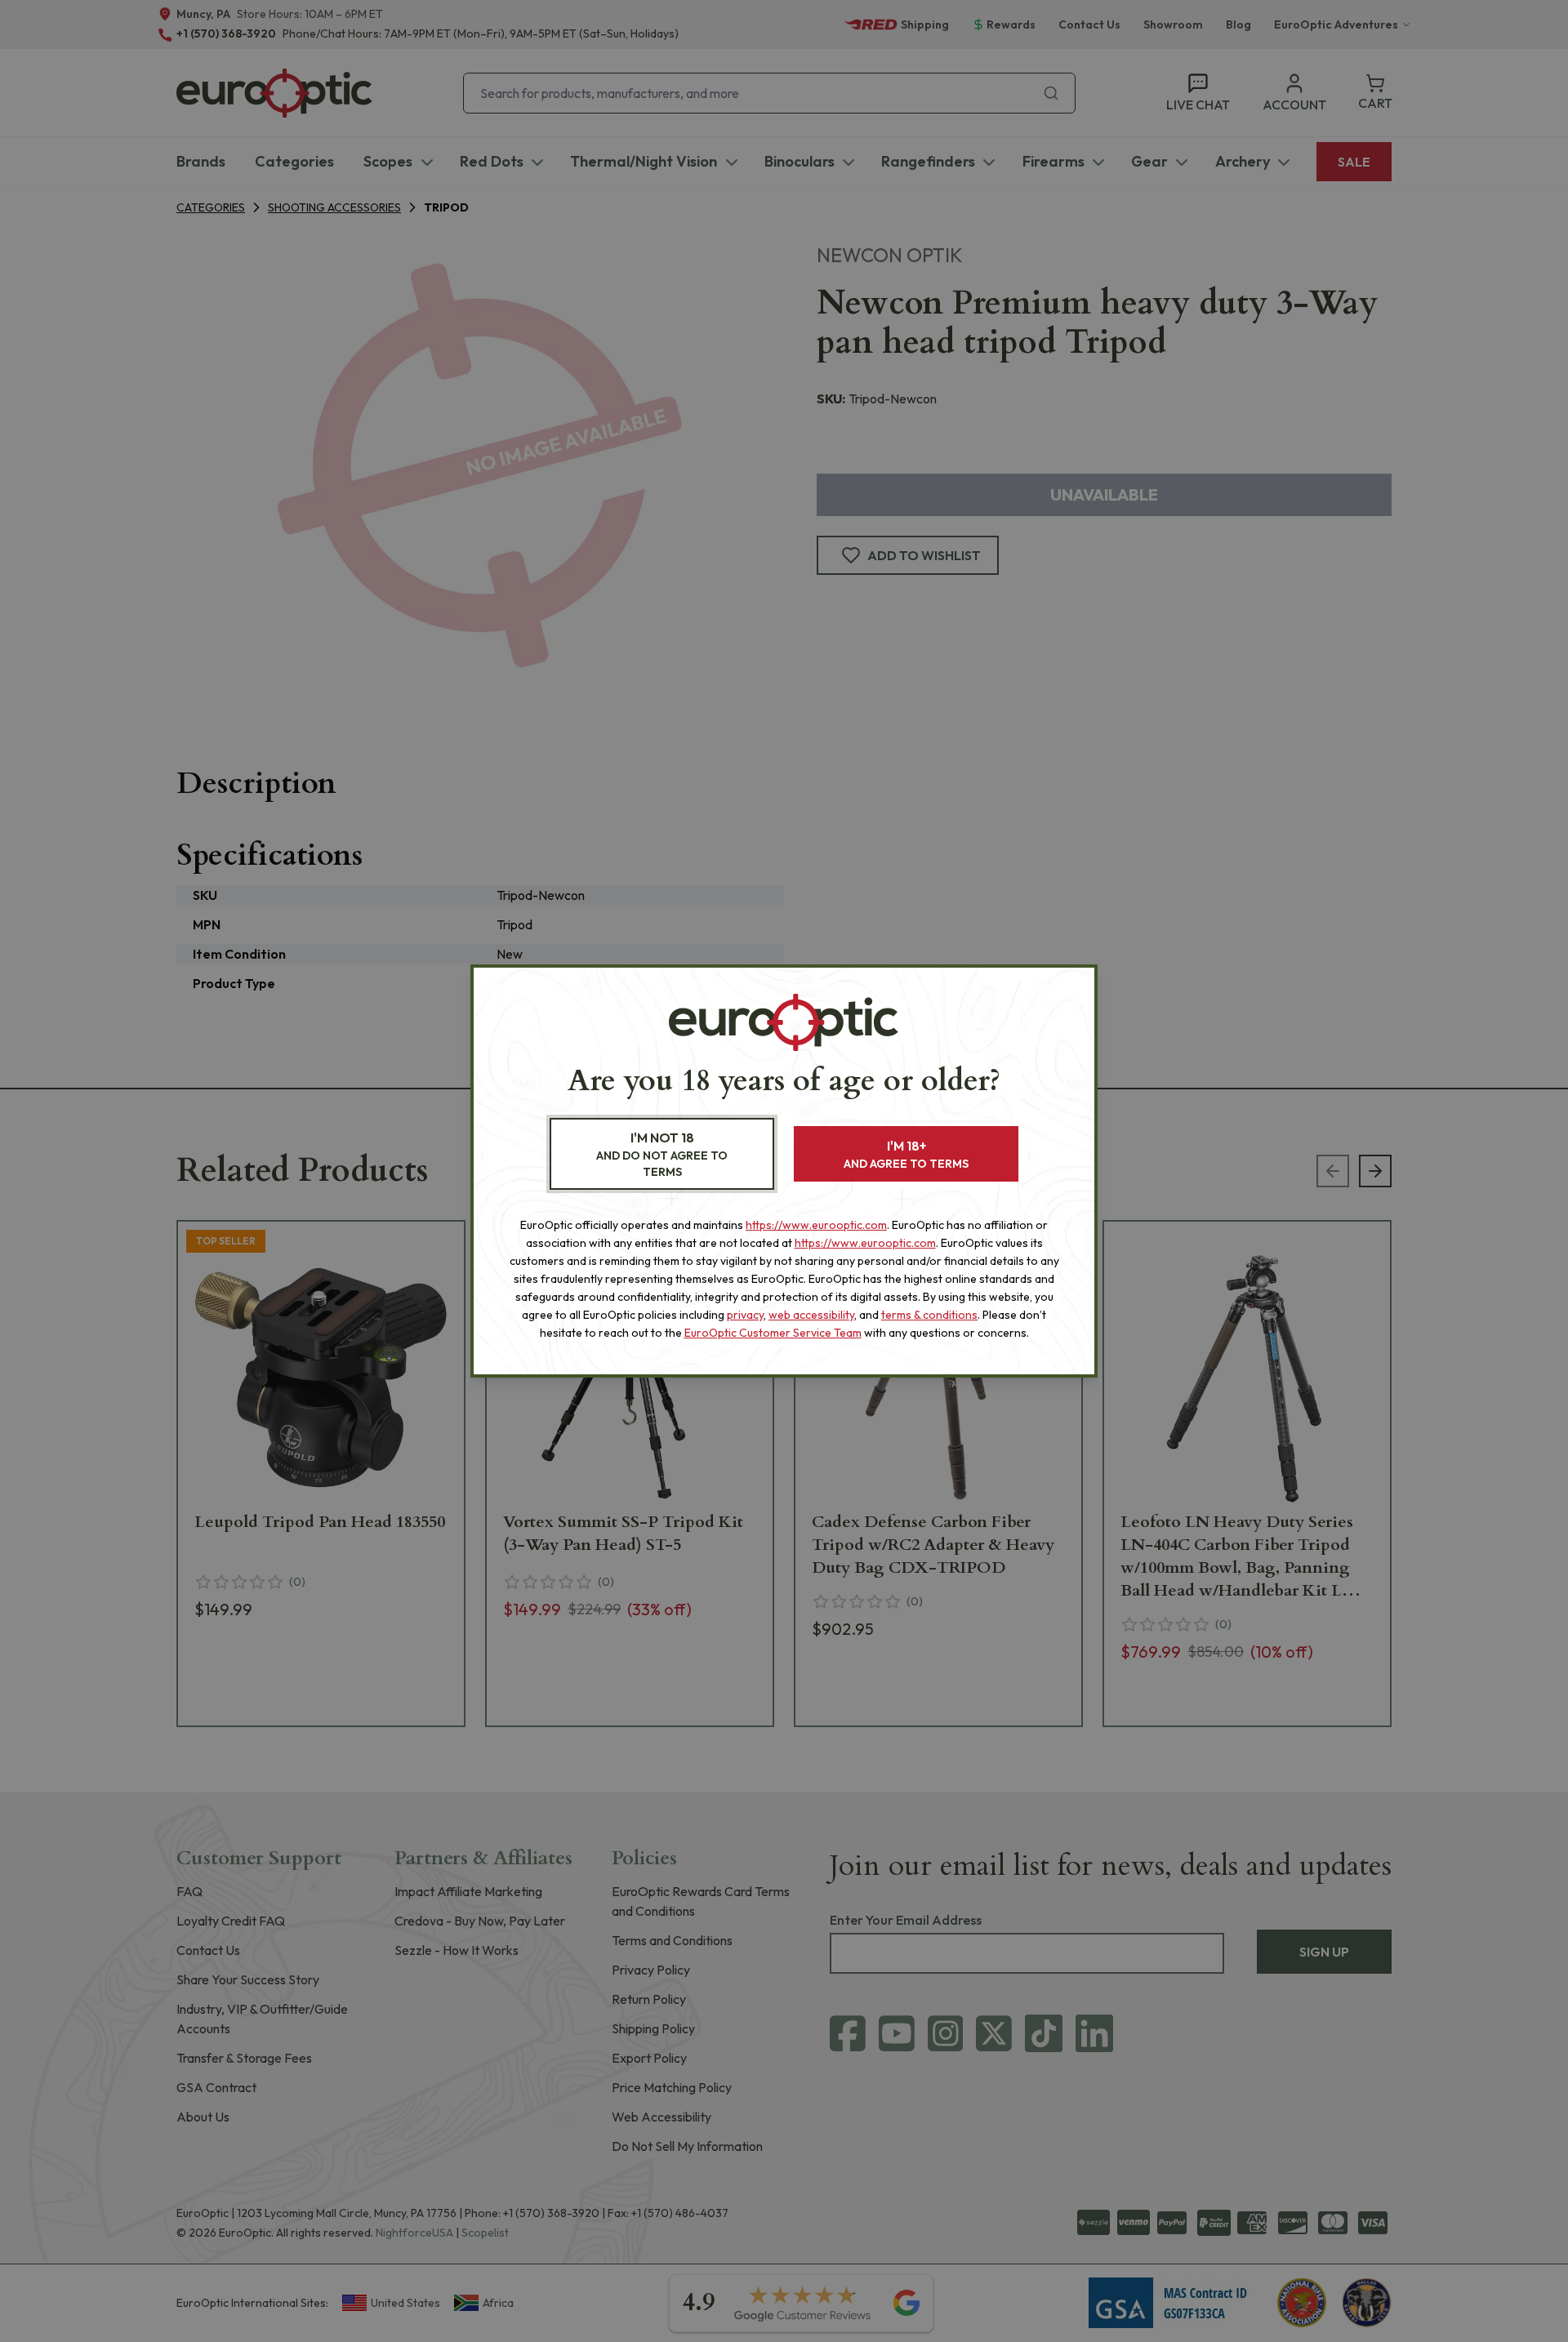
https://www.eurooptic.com (816, 1225)
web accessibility (811, 1315)
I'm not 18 (662, 1154)
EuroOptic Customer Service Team (773, 1333)
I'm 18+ (906, 1154)
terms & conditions (929, 1315)
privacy (745, 1315)
